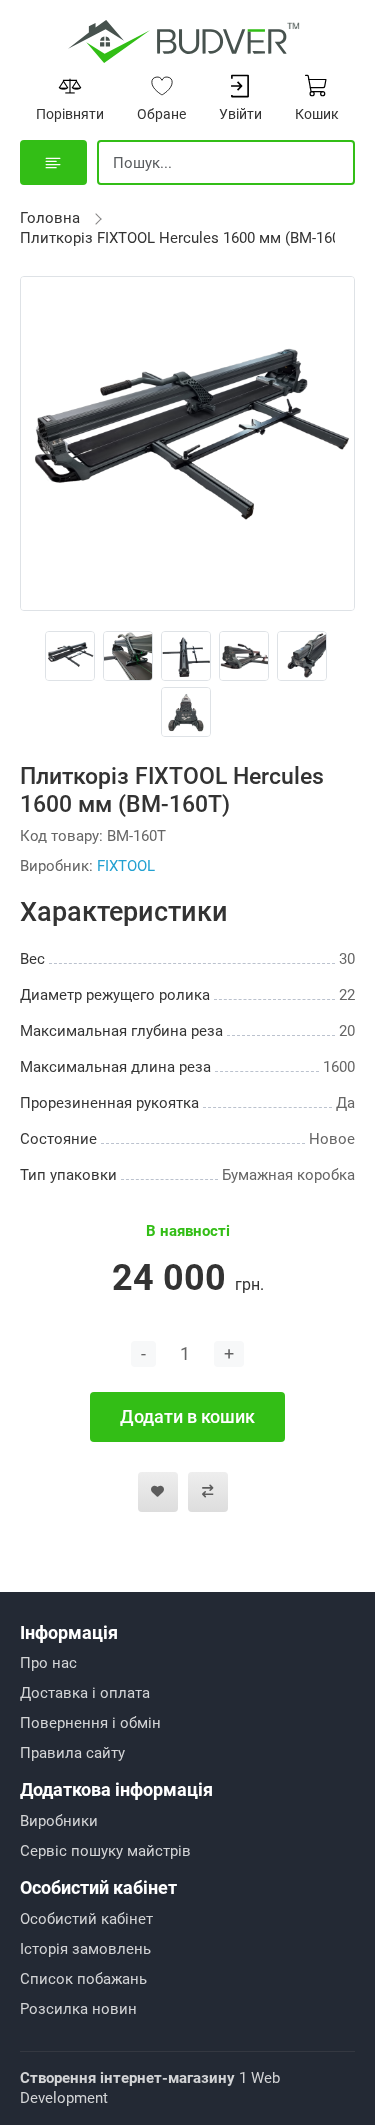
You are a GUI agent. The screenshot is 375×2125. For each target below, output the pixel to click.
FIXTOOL (126, 866)
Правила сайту (72, 1753)
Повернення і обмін (90, 1723)
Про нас (48, 1663)
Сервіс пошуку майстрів (105, 1851)
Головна (50, 218)
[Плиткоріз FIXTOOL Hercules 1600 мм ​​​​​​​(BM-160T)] (187, 442)
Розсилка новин (78, 2009)
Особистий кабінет (86, 1919)
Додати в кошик (187, 1416)
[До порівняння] (208, 1492)
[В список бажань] (158, 1492)
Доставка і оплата (85, 1693)
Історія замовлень (85, 1949)
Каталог (53, 162)
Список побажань (83, 1979)
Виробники (59, 1821)
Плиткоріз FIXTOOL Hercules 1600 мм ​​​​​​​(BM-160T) (187, 238)
